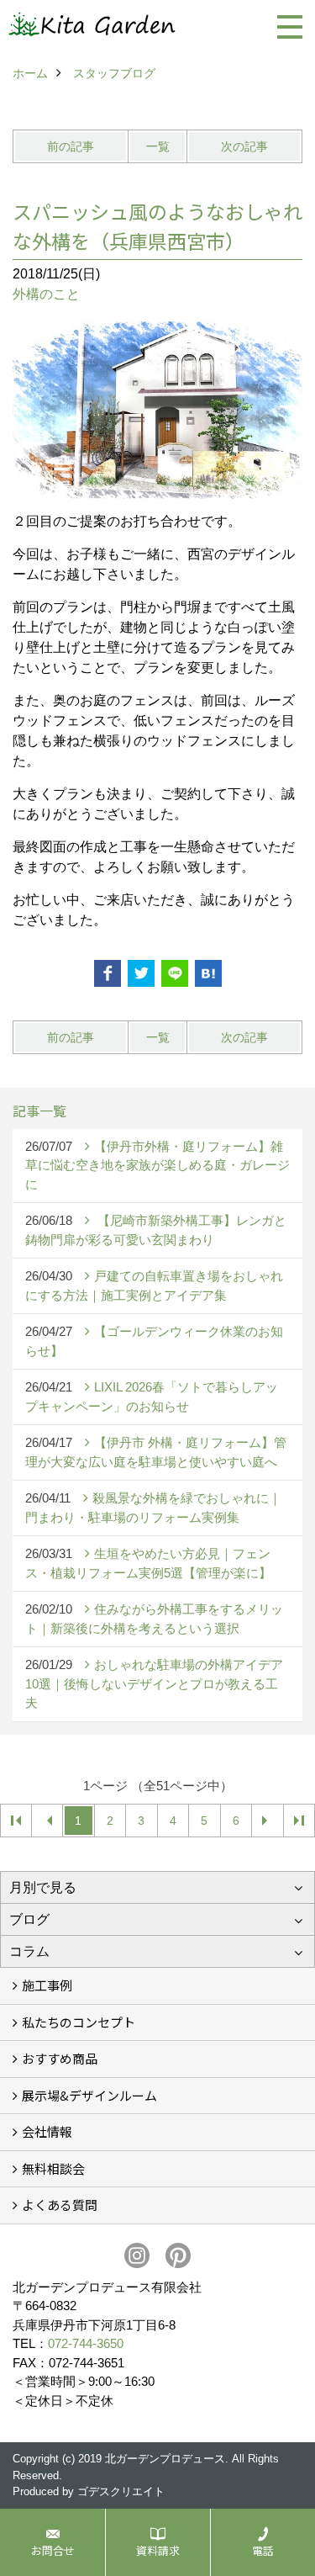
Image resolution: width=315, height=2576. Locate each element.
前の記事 (71, 146)
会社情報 (47, 2131)
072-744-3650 (86, 2343)
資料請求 (158, 2550)
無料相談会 (53, 2168)
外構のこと (46, 294)
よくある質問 (60, 2205)
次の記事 (244, 146)
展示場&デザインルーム (89, 2095)
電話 (263, 2550)
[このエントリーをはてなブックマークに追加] (208, 973)
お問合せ (53, 2550)
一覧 (158, 146)
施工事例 (47, 1985)
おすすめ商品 (60, 2058)
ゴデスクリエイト (121, 2491)
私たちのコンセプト (79, 2022)
